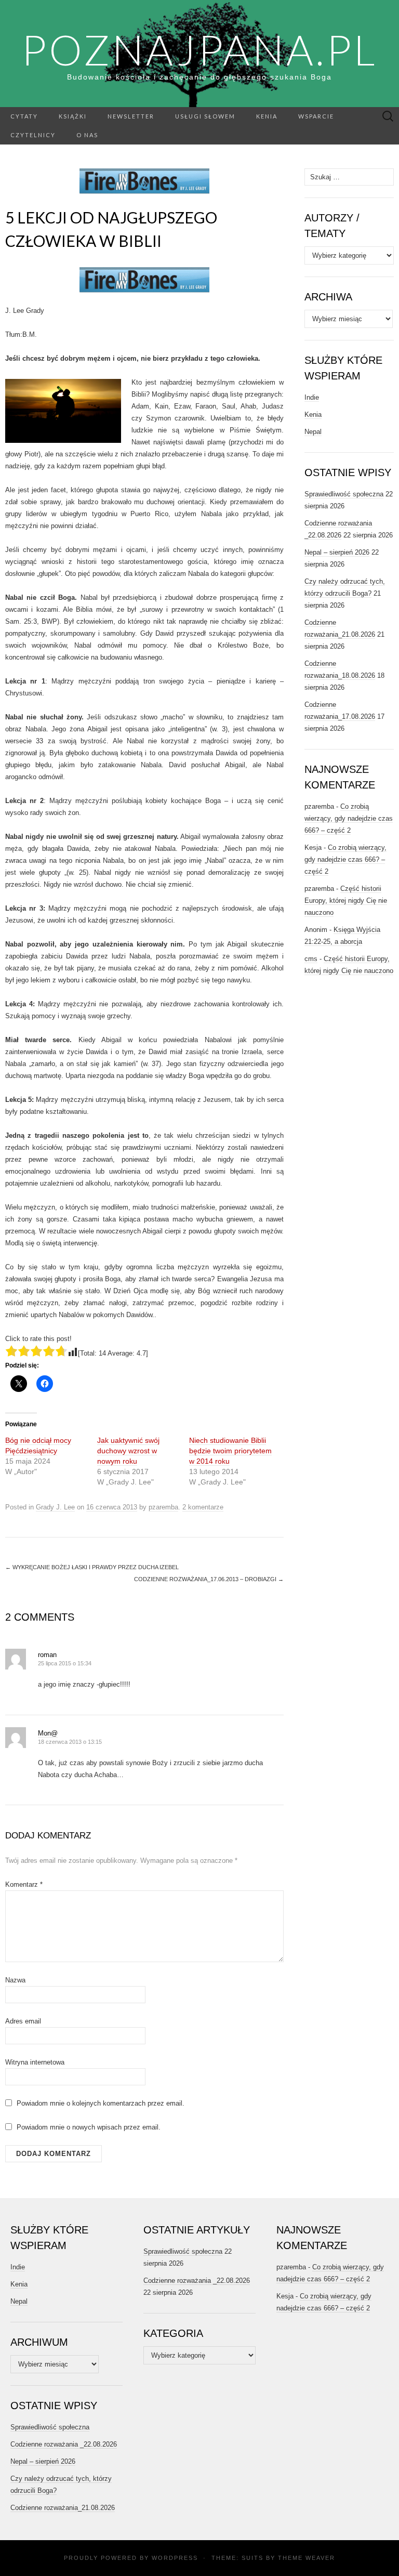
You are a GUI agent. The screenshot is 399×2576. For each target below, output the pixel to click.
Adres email (23, 2021)
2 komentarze (203, 1507)
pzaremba (163, 1507)
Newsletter (131, 116)
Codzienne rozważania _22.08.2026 (64, 2444)
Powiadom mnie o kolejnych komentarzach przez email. (101, 2103)
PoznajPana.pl (199, 49)
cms (311, 959)
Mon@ (48, 1733)
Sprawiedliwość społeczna (344, 494)
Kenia (267, 116)
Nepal (313, 432)
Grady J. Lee (55, 1507)
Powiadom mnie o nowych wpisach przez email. (89, 2127)
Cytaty (24, 116)
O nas (87, 135)
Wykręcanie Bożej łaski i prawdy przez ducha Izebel (92, 1567)
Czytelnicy (33, 135)
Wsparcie (316, 116)
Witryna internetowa (35, 2062)
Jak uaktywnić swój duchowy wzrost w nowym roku (128, 1451)
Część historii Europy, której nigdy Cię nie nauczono (346, 901)
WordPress (175, 2558)
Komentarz (24, 1884)
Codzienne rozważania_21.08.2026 (63, 2508)
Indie (312, 397)
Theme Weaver (307, 2558)
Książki (73, 116)
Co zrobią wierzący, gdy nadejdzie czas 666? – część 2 (349, 818)
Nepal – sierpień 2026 (337, 552)
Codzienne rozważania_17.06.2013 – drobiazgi (209, 1579)
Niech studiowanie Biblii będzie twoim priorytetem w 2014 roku (230, 1451)
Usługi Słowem (205, 116)
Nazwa (15, 1980)
